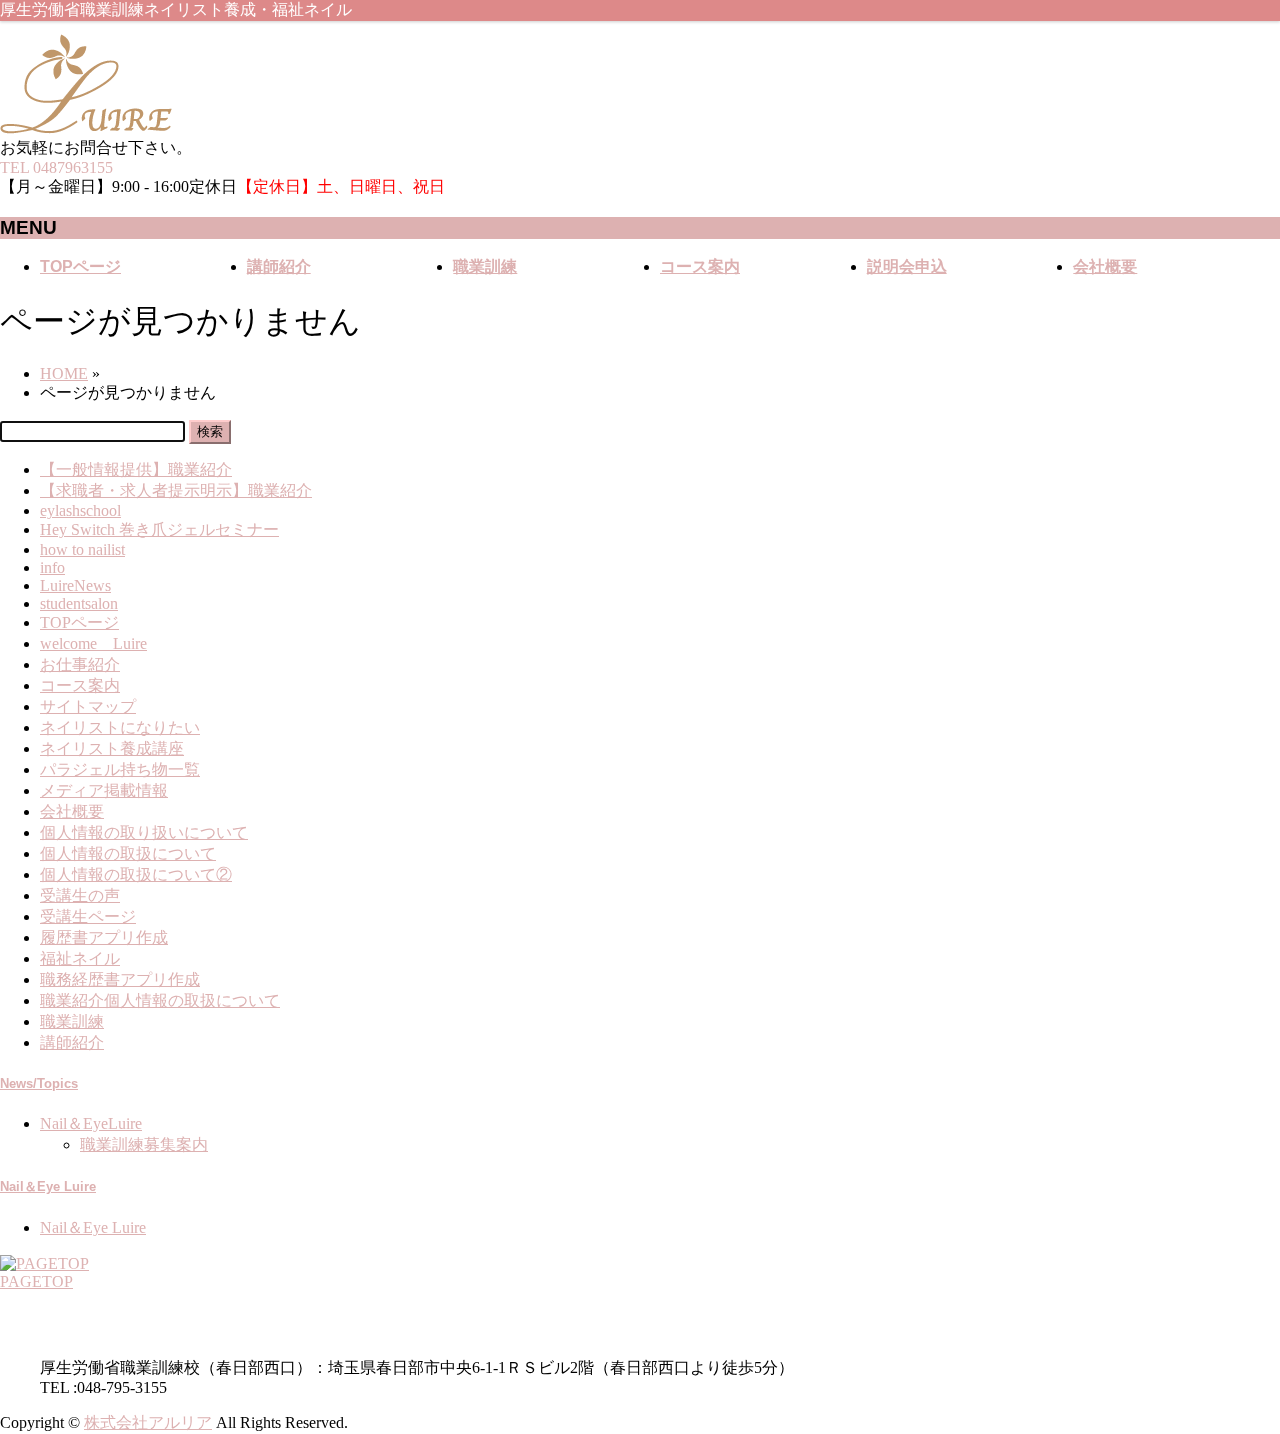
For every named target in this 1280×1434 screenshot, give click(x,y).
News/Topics (39, 1083)
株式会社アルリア (148, 1422)
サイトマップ (88, 706)
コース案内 (80, 685)
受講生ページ (88, 916)
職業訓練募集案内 (144, 1144)
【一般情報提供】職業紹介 (136, 469)
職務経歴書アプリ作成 (120, 979)
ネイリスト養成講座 (112, 748)
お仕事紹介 (80, 664)
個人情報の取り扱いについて (144, 832)
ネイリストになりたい (120, 727)
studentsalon (79, 603)
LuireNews (75, 585)
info (52, 567)
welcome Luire (93, 643)
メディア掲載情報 (104, 790)
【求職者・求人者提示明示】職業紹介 (176, 490)
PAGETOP (36, 1281)
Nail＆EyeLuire (91, 1123)
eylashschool (80, 510)
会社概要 (72, 811)
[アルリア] (86, 128)
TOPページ (79, 622)
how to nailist (82, 549)
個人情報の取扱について (128, 853)
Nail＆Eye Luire (48, 1186)
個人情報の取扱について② (136, 874)
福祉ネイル (80, 958)
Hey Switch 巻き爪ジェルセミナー (159, 529)
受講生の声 (80, 895)
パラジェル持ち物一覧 (120, 769)
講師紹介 (72, 1042)
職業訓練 (72, 1021)
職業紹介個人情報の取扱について (160, 1000)
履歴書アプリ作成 (104, 937)
